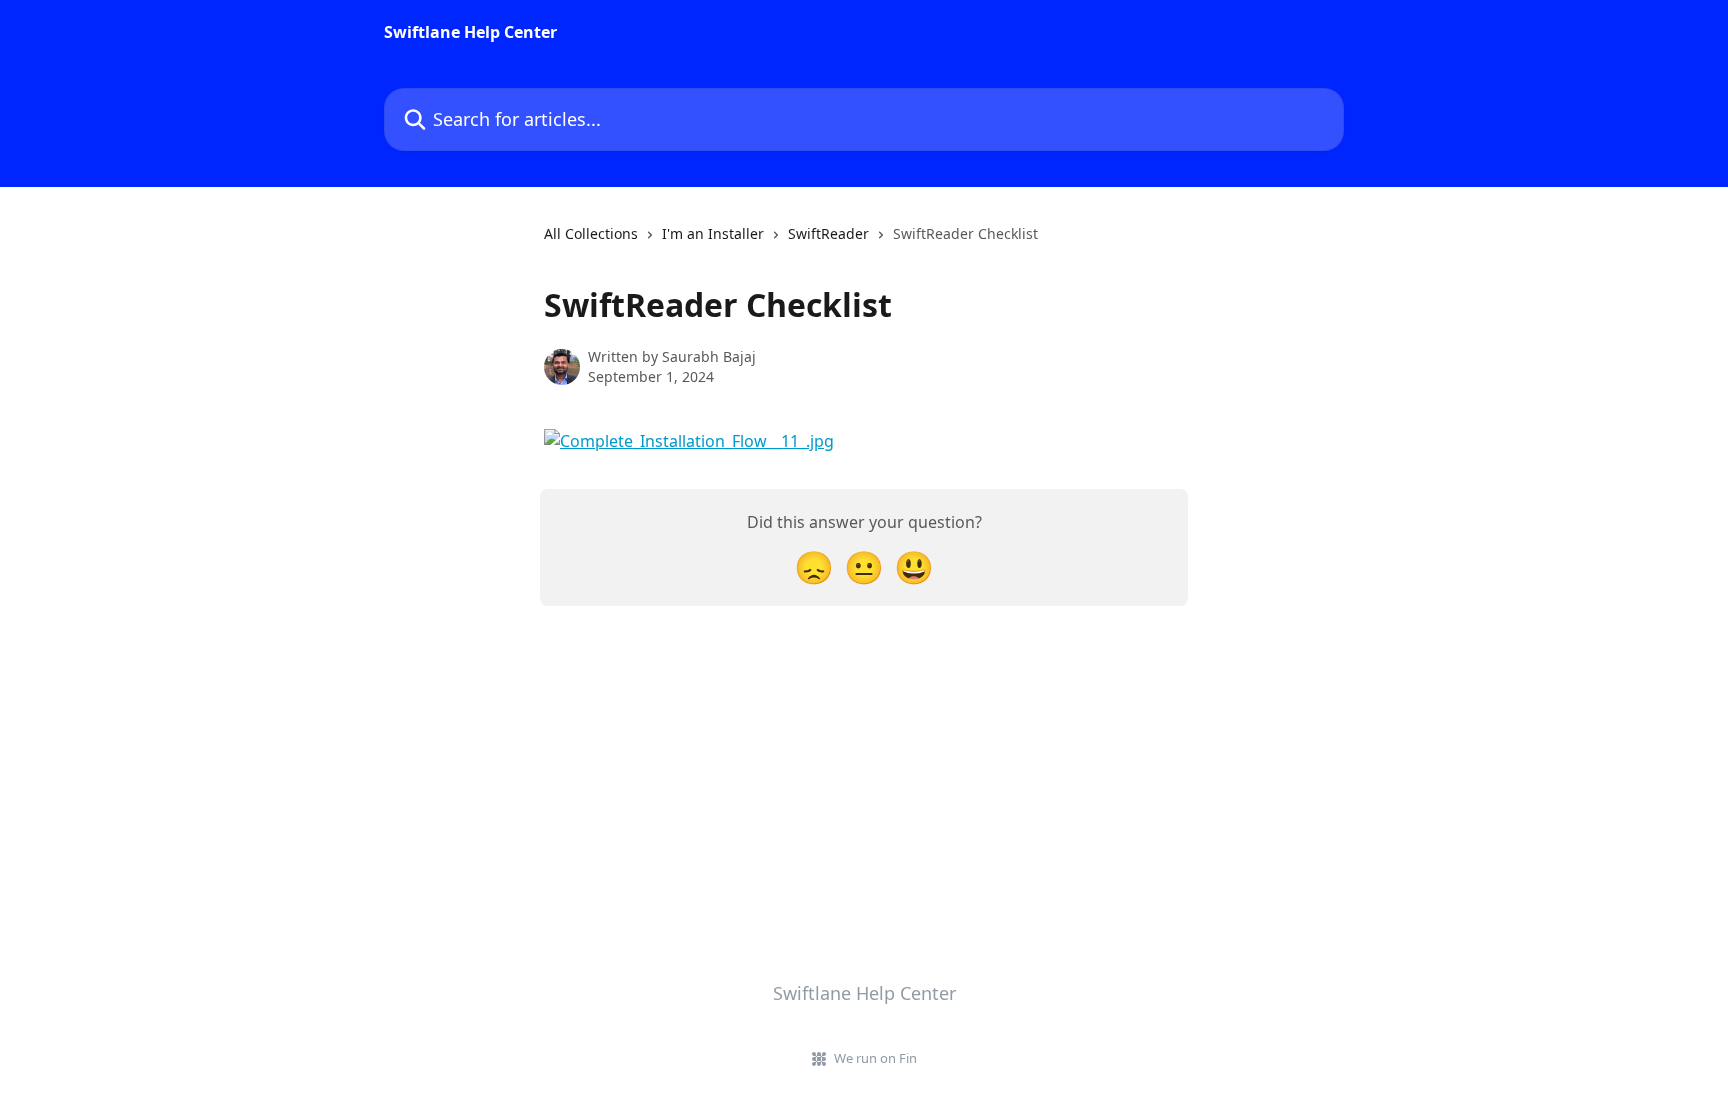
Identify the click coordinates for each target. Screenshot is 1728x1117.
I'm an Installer (713, 233)
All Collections (591, 233)
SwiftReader (828, 233)
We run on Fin (875, 1058)
